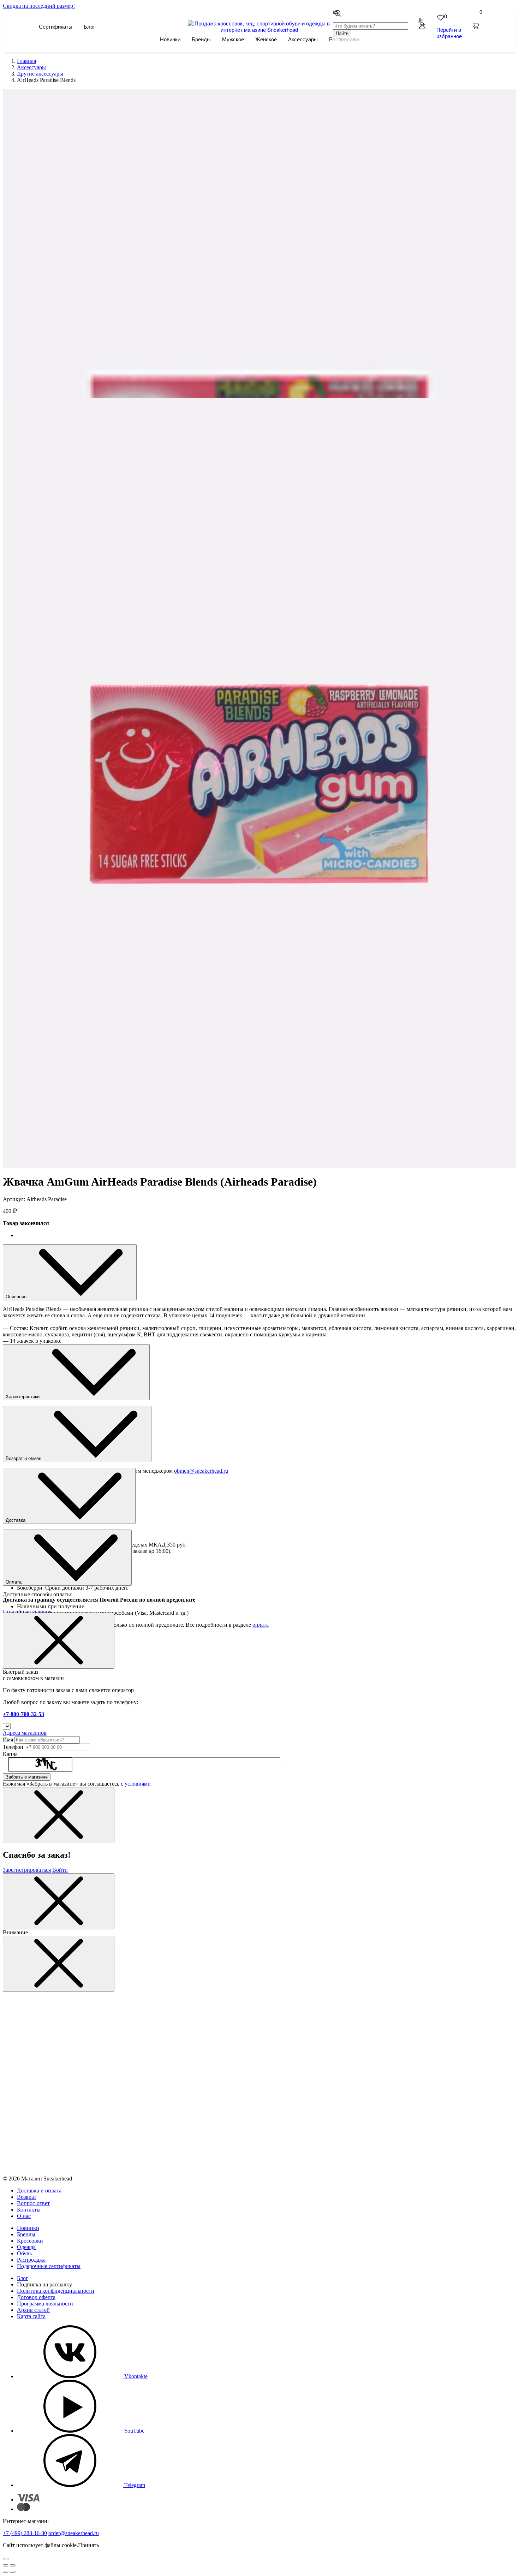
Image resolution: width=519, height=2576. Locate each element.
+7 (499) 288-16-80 (25, 2533)
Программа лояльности (45, 2304)
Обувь (24, 2253)
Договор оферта (36, 2297)
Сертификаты (56, 26)
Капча (10, 1754)
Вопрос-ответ (33, 2203)
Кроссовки (30, 2241)
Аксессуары (303, 39)
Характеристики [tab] (23, 1397)
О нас (24, 2216)
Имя (8, 1740)
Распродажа (31, 2260)
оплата (261, 1625)
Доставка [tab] (16, 1520)
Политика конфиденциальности (56, 2291)
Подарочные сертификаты (49, 2266)
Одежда (26, 2247)
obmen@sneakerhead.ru (201, 1471)
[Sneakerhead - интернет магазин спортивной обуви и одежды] (260, 29)
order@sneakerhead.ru (74, 2533)
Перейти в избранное (449, 33)
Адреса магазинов (25, 1733)
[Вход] (422, 26)
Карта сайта (31, 2316)
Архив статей (33, 2310)
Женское (266, 39)
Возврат (27, 2197)
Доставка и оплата (39, 2191)
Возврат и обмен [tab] (24, 1458)
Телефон (13, 1747)
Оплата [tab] (14, 1582)
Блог (89, 26)
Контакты (29, 2210)
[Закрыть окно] (59, 1641)
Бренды (201, 39)
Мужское (233, 39)
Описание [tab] (17, 1297)
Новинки (170, 39)
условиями (138, 1784)
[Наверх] (6, 2559)
